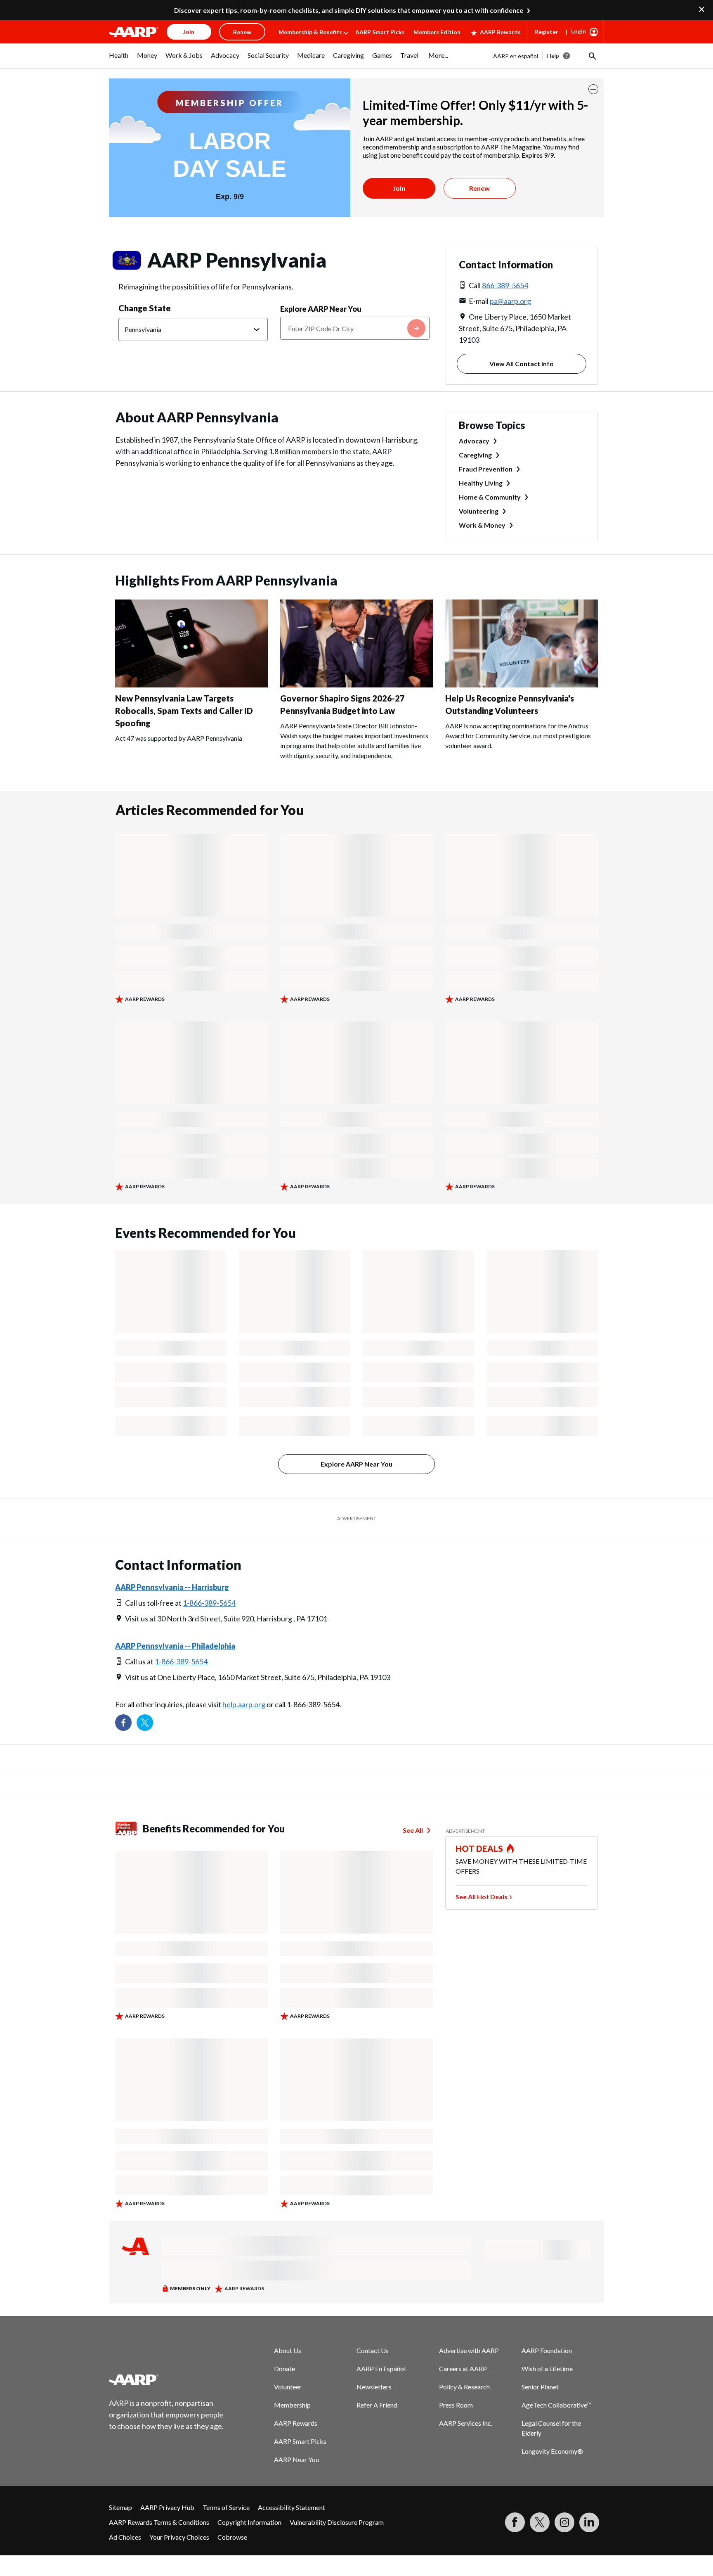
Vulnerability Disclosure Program (337, 2522)
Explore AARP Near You (321, 309)
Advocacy (474, 441)
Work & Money (482, 525)
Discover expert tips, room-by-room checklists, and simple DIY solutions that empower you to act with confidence (349, 10)
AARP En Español (381, 2369)
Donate (284, 2369)
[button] (592, 56)
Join (399, 188)
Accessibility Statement (292, 2507)
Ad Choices (125, 2537)
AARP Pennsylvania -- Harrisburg (172, 1587)
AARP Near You (296, 2459)
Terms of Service (226, 2507)
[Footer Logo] (167, 2379)
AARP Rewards (500, 32)
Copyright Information (249, 2522)
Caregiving (475, 455)
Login (578, 31)
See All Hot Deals (482, 1897)
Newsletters (374, 2387)
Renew (479, 188)
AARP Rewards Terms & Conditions (159, 2522)
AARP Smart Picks (380, 32)
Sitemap (120, 2507)
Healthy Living (481, 483)
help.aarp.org (244, 1704)
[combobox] (355, 328)
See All (413, 1830)
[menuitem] (119, 59)
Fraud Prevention (486, 469)
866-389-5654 (505, 285)
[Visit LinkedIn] (589, 2522)
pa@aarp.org (510, 301)
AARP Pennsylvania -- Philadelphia (175, 1646)
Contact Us (373, 2350)
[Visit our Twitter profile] (145, 1723)
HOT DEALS (479, 1848)
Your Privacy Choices (179, 2537)
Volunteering (479, 511)
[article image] (191, 685)
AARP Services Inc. (466, 2423)
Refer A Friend (377, 2405)
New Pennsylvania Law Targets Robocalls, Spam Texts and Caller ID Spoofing (184, 711)
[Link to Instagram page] (564, 2522)
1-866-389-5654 (209, 1603)
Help (553, 56)
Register (547, 32)
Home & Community (490, 497)
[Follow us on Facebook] (123, 1723)
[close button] (593, 89)
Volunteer (288, 2387)
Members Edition (437, 32)
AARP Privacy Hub (167, 2507)
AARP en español (516, 56)
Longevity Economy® (552, 2451)
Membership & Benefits (310, 32)
